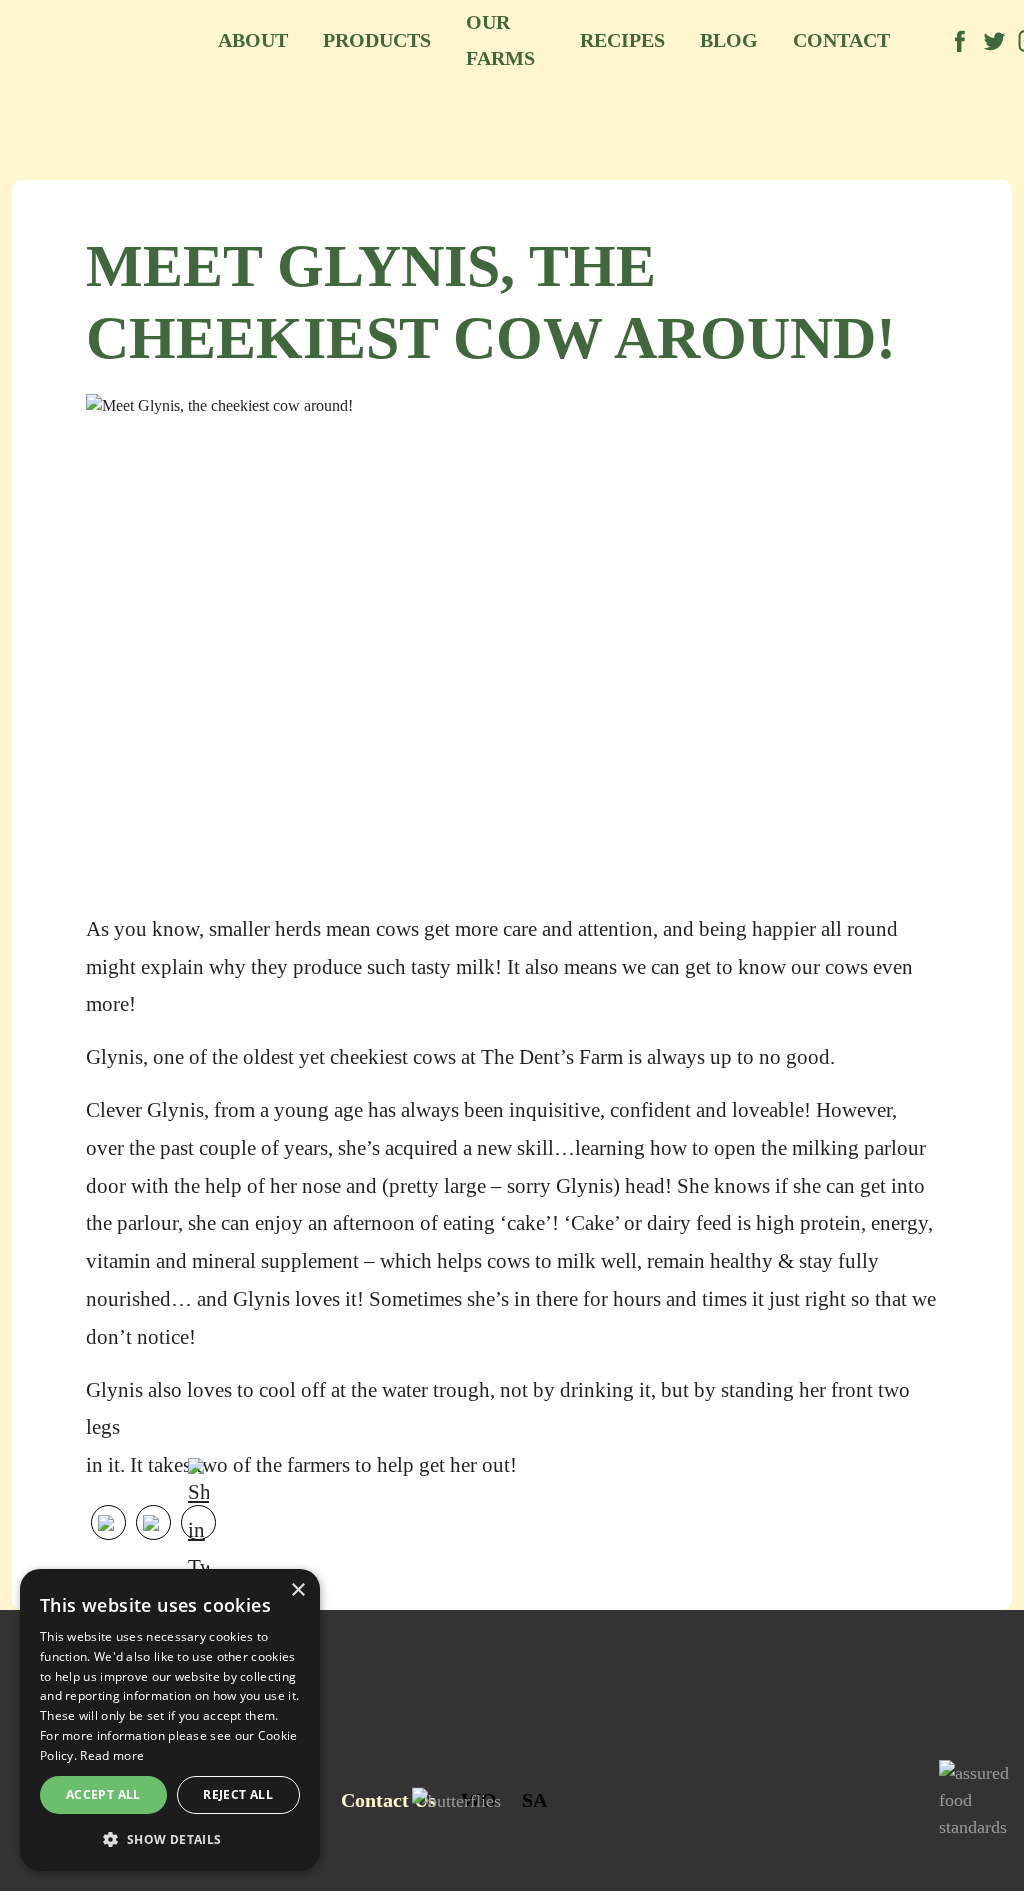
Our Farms (500, 40)
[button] (170, 1839)
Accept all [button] (103, 1794)
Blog (729, 40)
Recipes (622, 40)
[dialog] (170, 1720)
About (253, 40)
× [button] (297, 1590)
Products (377, 40)
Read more (112, 1755)
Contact (841, 40)
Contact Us (388, 1800)
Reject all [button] (238, 1794)
